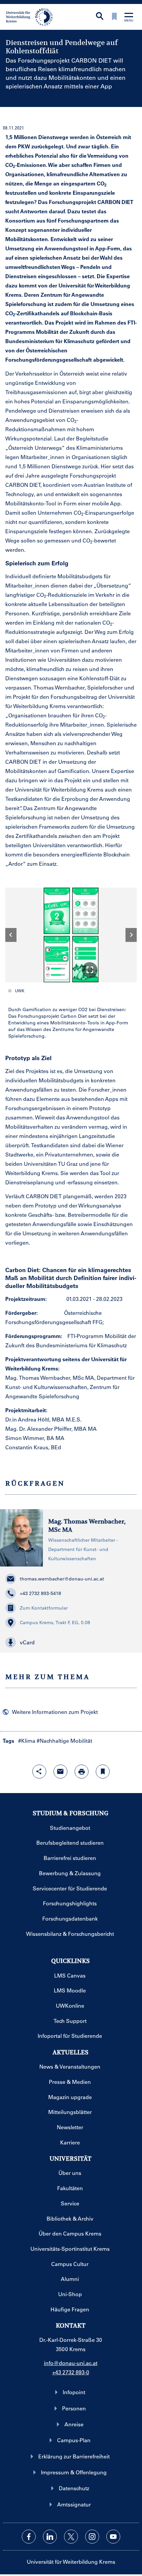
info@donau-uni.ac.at (71, 2363)
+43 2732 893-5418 (40, 1593)
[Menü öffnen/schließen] (129, 18)
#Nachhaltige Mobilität (64, 1741)
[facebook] (29, 2537)
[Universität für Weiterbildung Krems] (32, 16)
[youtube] (113, 2537)
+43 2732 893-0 (71, 2372)
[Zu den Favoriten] (114, 17)
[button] (90, 970)
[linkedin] (50, 2537)
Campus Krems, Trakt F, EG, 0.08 (55, 1623)
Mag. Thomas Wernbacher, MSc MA (87, 1526)
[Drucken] (82, 1772)
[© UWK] (71, 935)
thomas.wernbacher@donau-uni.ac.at (62, 1579)
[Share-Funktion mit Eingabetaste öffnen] (39, 1772)
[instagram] (92, 2537)
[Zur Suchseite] (100, 17)
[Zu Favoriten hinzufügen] (103, 1772)
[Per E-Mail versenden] (60, 1772)
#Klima (27, 1741)
